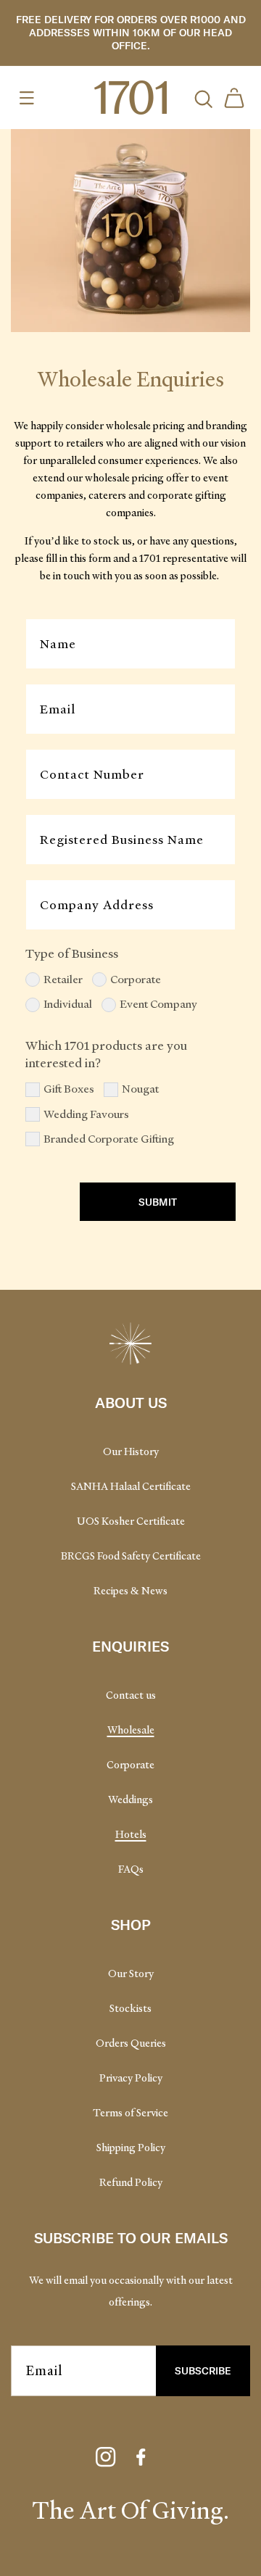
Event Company (158, 1004)
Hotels (131, 1834)
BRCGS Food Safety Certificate (131, 1556)
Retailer (63, 980)
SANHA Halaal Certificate (131, 1486)
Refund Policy (131, 2182)
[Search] (202, 98)
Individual (68, 1004)
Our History (131, 1451)
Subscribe (203, 2370)
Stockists (130, 2008)
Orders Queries (131, 2043)
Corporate (136, 980)
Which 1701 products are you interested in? (106, 1054)
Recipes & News (130, 1591)
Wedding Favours (86, 1114)
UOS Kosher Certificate (131, 1521)
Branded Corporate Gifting (109, 1139)
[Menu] (27, 98)
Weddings (130, 1800)
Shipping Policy (131, 2148)
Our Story (131, 1974)
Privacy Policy (131, 2078)
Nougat (140, 1089)
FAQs (131, 1869)
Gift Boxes (69, 1089)
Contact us (131, 1695)
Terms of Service (130, 2113)
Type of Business (72, 953)
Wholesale (131, 1730)
